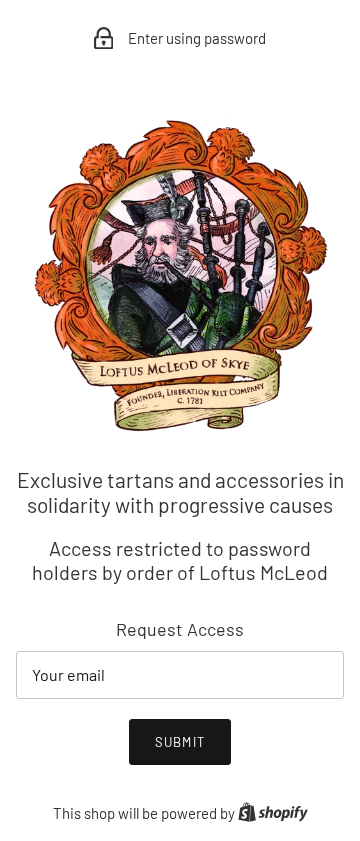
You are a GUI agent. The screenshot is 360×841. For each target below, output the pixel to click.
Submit (179, 742)
